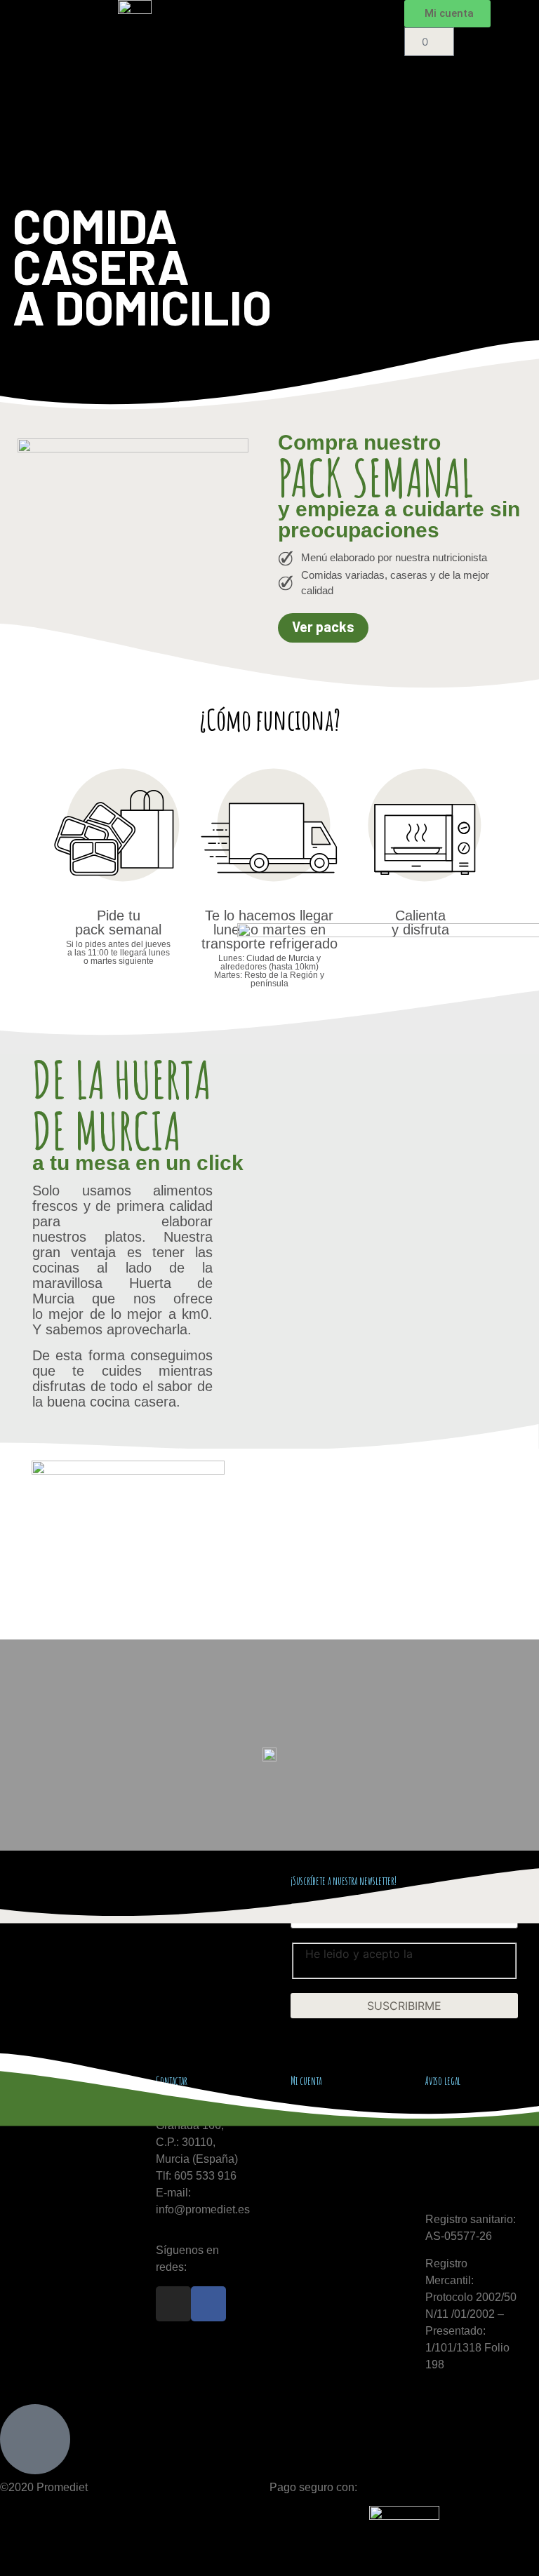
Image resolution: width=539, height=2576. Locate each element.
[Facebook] (208, 2304)
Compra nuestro (359, 442)
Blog (295, 113)
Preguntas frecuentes (340, 81)
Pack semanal (320, 48)
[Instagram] (173, 2304)
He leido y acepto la (387, 1959)
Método (304, 16)
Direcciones (320, 2142)
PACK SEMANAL (376, 478)
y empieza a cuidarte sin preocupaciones (399, 519)
